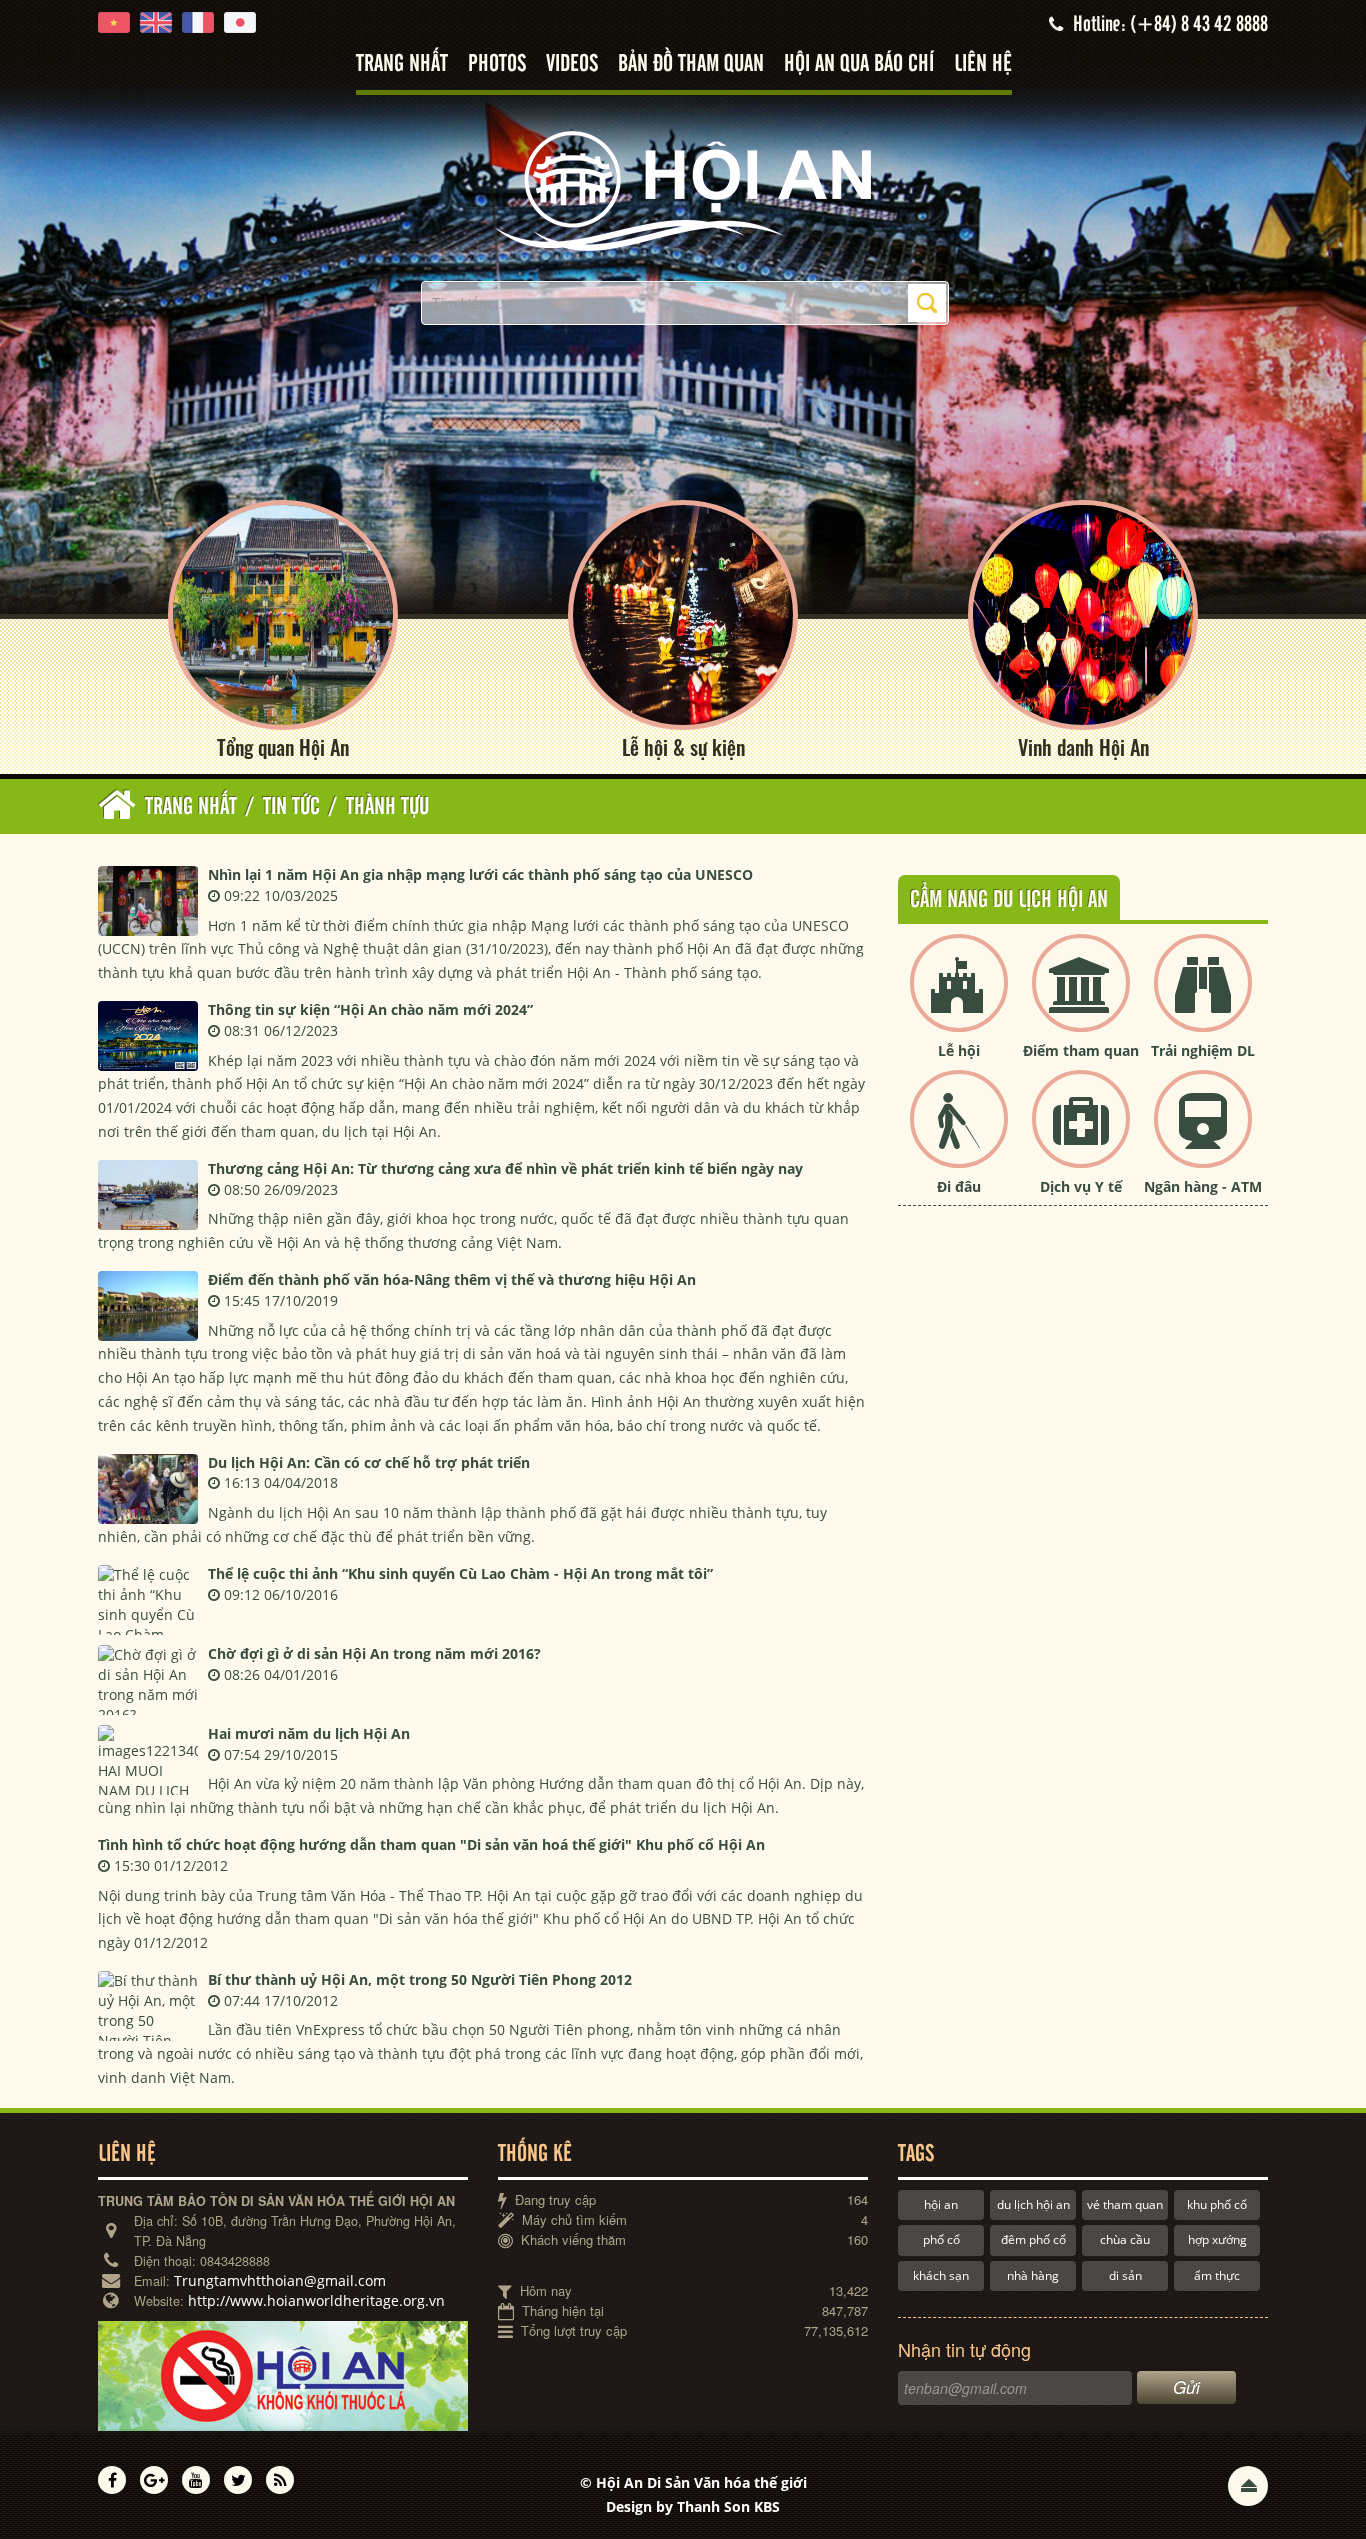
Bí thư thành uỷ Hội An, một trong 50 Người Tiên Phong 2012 (420, 1979)
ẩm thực (1217, 2275)
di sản (1125, 2275)
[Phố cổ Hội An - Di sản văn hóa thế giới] (683, 189)
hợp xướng (1217, 2239)
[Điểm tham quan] (1081, 999)
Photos (497, 64)
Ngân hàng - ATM (1203, 1186)
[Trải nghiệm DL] (1203, 999)
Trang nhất (402, 64)
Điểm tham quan (1081, 1050)
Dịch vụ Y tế (1081, 1186)
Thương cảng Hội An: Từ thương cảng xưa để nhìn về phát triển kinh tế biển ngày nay (505, 1168)
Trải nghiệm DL (1203, 1050)
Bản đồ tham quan (691, 64)
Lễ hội (959, 1050)
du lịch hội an (1033, 2204)
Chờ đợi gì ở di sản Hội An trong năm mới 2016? (374, 1653)
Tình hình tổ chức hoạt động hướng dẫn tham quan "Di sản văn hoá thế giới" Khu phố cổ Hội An (431, 1844)
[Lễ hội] (959, 999)
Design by (693, 2506)
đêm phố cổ (1033, 2239)
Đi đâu (959, 1186)
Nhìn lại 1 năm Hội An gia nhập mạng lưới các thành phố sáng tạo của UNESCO (480, 874)
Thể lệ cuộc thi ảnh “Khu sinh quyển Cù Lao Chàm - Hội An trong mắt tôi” (460, 1573)
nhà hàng (1033, 2275)
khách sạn (941, 2275)
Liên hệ (983, 64)
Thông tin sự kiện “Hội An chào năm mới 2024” (370, 1009)
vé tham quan (1125, 2204)
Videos (572, 64)
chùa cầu (1125, 2239)
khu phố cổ (1217, 2204)
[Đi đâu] (959, 1135)
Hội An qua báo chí (859, 64)
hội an (941, 2204)
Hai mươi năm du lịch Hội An (309, 1733)
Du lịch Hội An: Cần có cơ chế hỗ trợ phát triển (369, 1462)
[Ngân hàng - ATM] (1203, 1135)
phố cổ (941, 2239)
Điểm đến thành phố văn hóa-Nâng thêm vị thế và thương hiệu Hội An (452, 1279)
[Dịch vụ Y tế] (1081, 1135)
